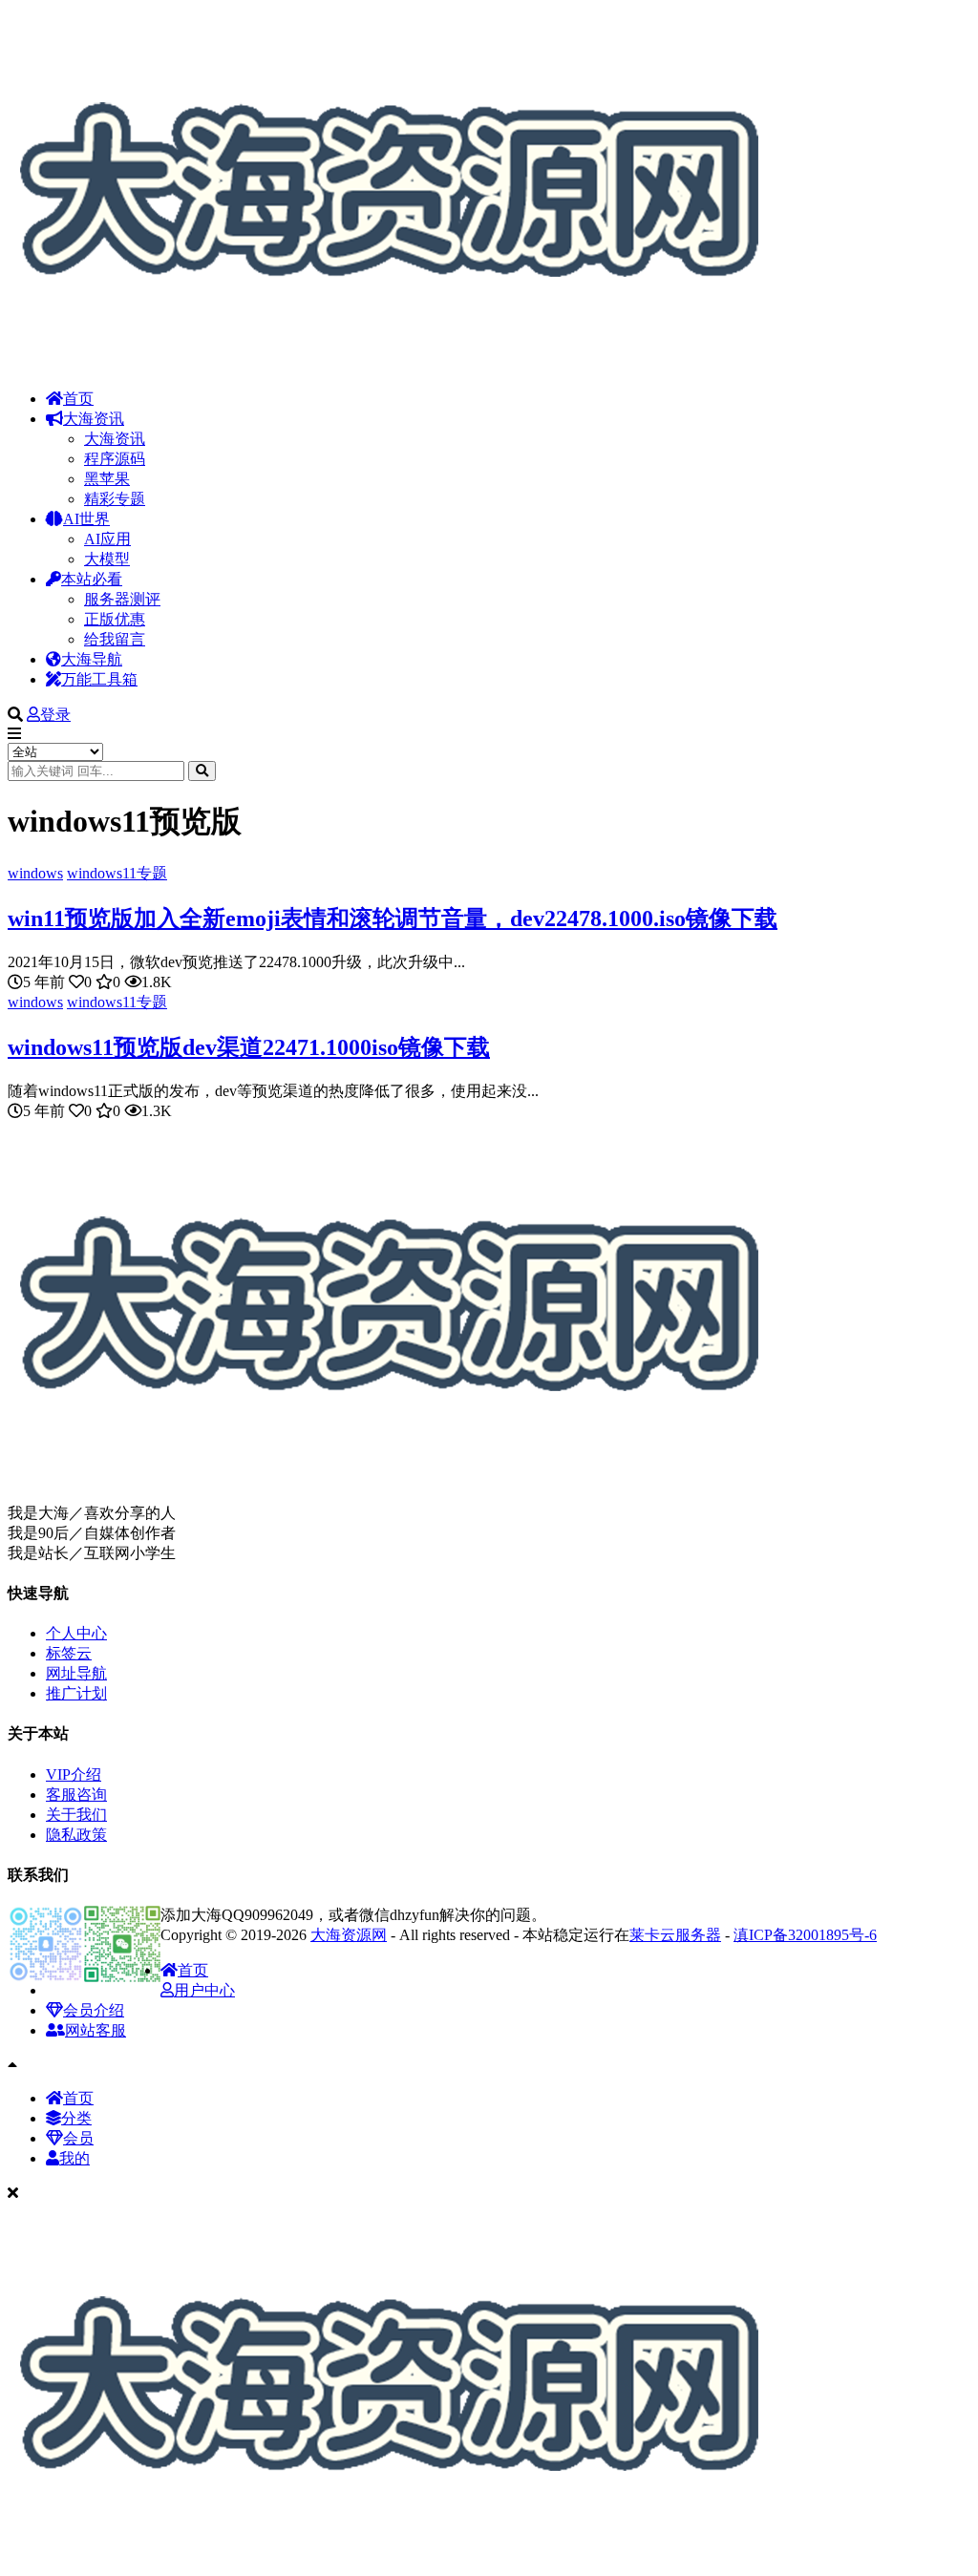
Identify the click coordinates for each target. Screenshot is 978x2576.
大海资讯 (94, 419)
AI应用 (107, 539)
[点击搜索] (202, 771)
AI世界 (86, 519)
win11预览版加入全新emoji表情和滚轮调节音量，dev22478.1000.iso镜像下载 (393, 918)
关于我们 (76, 1815)
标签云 (69, 1653)
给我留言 (115, 639)
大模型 (107, 559)
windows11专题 (117, 873)
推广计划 (76, 1693)
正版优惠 (115, 619)
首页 (78, 399)
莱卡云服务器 (675, 1935)
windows (35, 873)
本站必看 (92, 579)
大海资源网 (349, 1935)
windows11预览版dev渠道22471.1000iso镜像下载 (249, 1047)
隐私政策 (76, 1835)
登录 (55, 715)
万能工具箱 (99, 679)
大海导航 (92, 659)
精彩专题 (115, 499)
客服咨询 (76, 1795)
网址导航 (76, 1673)
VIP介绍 (74, 1774)
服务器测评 (122, 599)
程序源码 (115, 459)
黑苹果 (107, 479)
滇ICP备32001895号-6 (805, 1935)
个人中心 (76, 1633)
